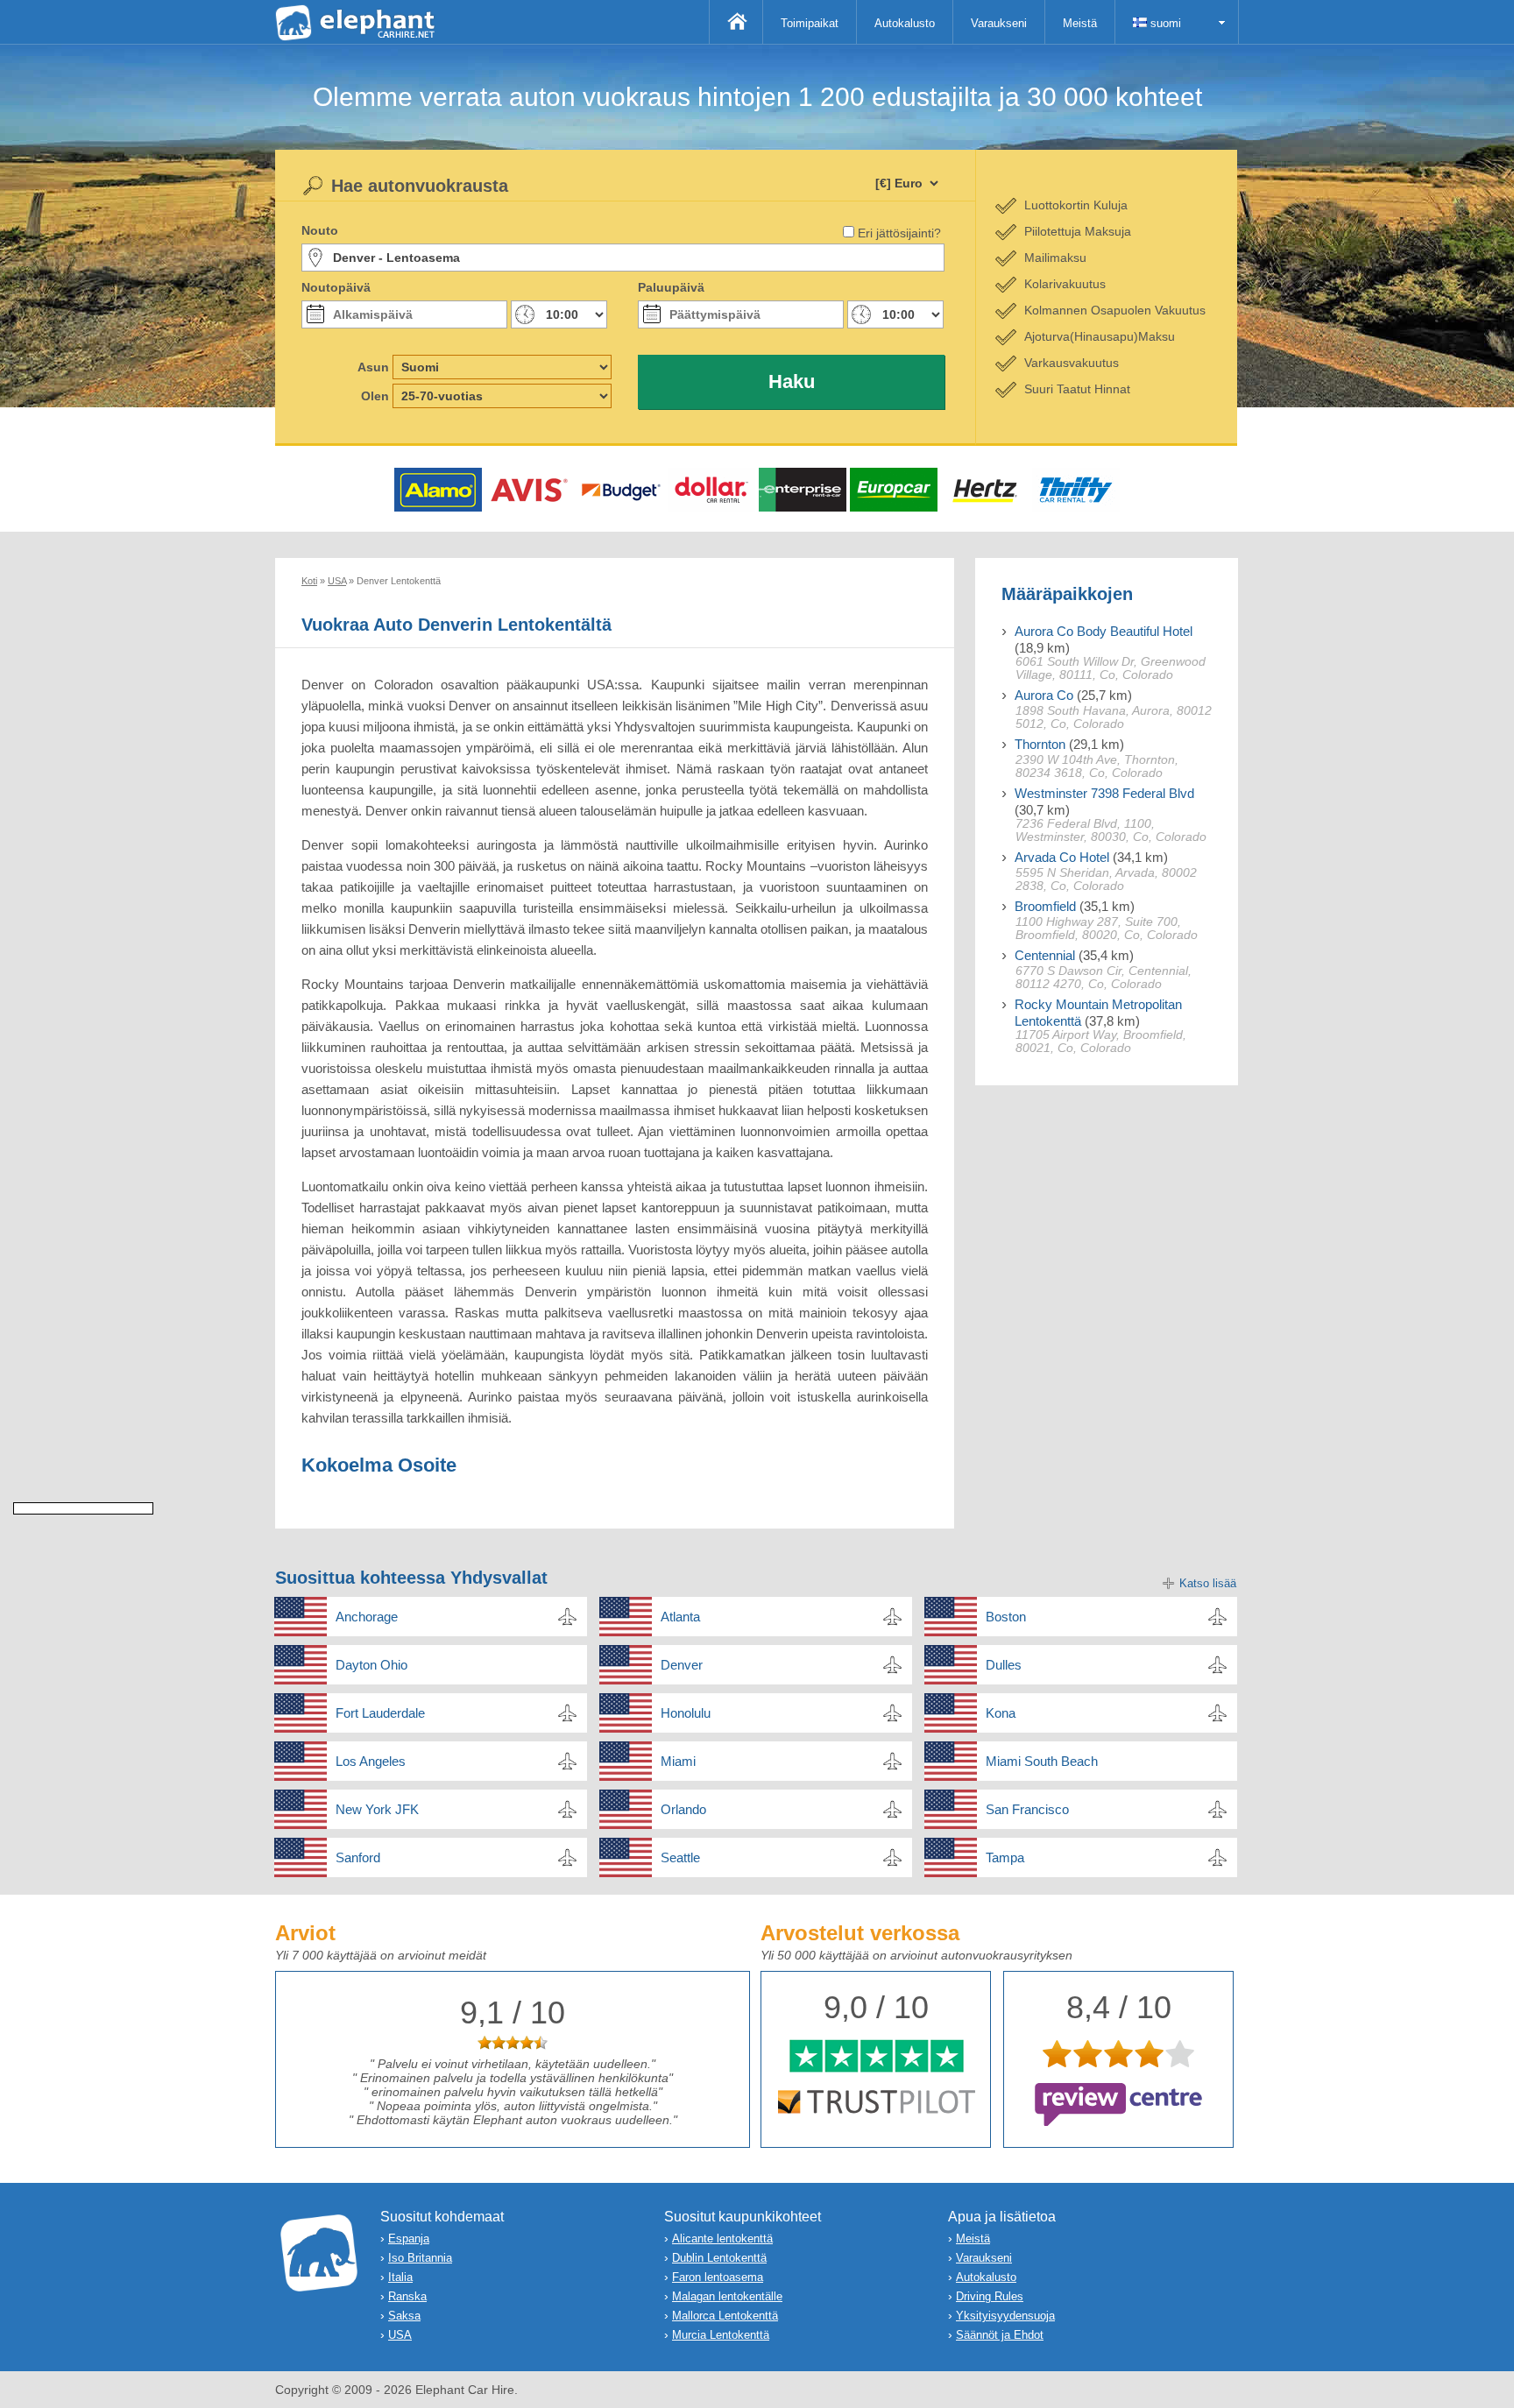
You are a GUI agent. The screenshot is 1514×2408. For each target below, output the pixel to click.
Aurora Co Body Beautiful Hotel (1104, 631)
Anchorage (367, 1617)
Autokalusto (905, 23)
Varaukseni (999, 23)
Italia (400, 2277)
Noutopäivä (336, 287)
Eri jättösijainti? (899, 233)
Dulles (1004, 1665)
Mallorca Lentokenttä (725, 2316)
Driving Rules (990, 2296)
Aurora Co (1044, 695)
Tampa (1005, 1857)
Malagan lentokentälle (727, 2296)
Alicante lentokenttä (722, 2239)
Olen (375, 396)
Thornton (1040, 744)
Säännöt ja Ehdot (1000, 2335)
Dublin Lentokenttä (719, 2258)
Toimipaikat (810, 23)
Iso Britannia (420, 2258)
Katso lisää (1208, 1583)
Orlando (683, 1809)
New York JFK (377, 1809)
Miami (678, 1761)
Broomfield (1045, 906)
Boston (1006, 1617)
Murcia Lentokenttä (721, 2335)
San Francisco (1027, 1809)
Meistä (1080, 23)
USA (400, 2335)
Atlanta (680, 1617)
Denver (682, 1665)
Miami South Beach (1042, 1761)
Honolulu (686, 1713)
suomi (1164, 23)
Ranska (407, 2296)
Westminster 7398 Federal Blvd (1104, 793)
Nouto (320, 230)
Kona (1001, 1713)
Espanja (409, 2239)
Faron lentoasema (718, 2277)
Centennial (1045, 955)
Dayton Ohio (371, 1665)
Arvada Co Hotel (1062, 857)
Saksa (404, 2316)
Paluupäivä (671, 287)
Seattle (680, 1857)
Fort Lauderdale (380, 1713)
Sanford (358, 1857)
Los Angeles (371, 1761)
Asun (373, 367)
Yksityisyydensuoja (1005, 2316)
